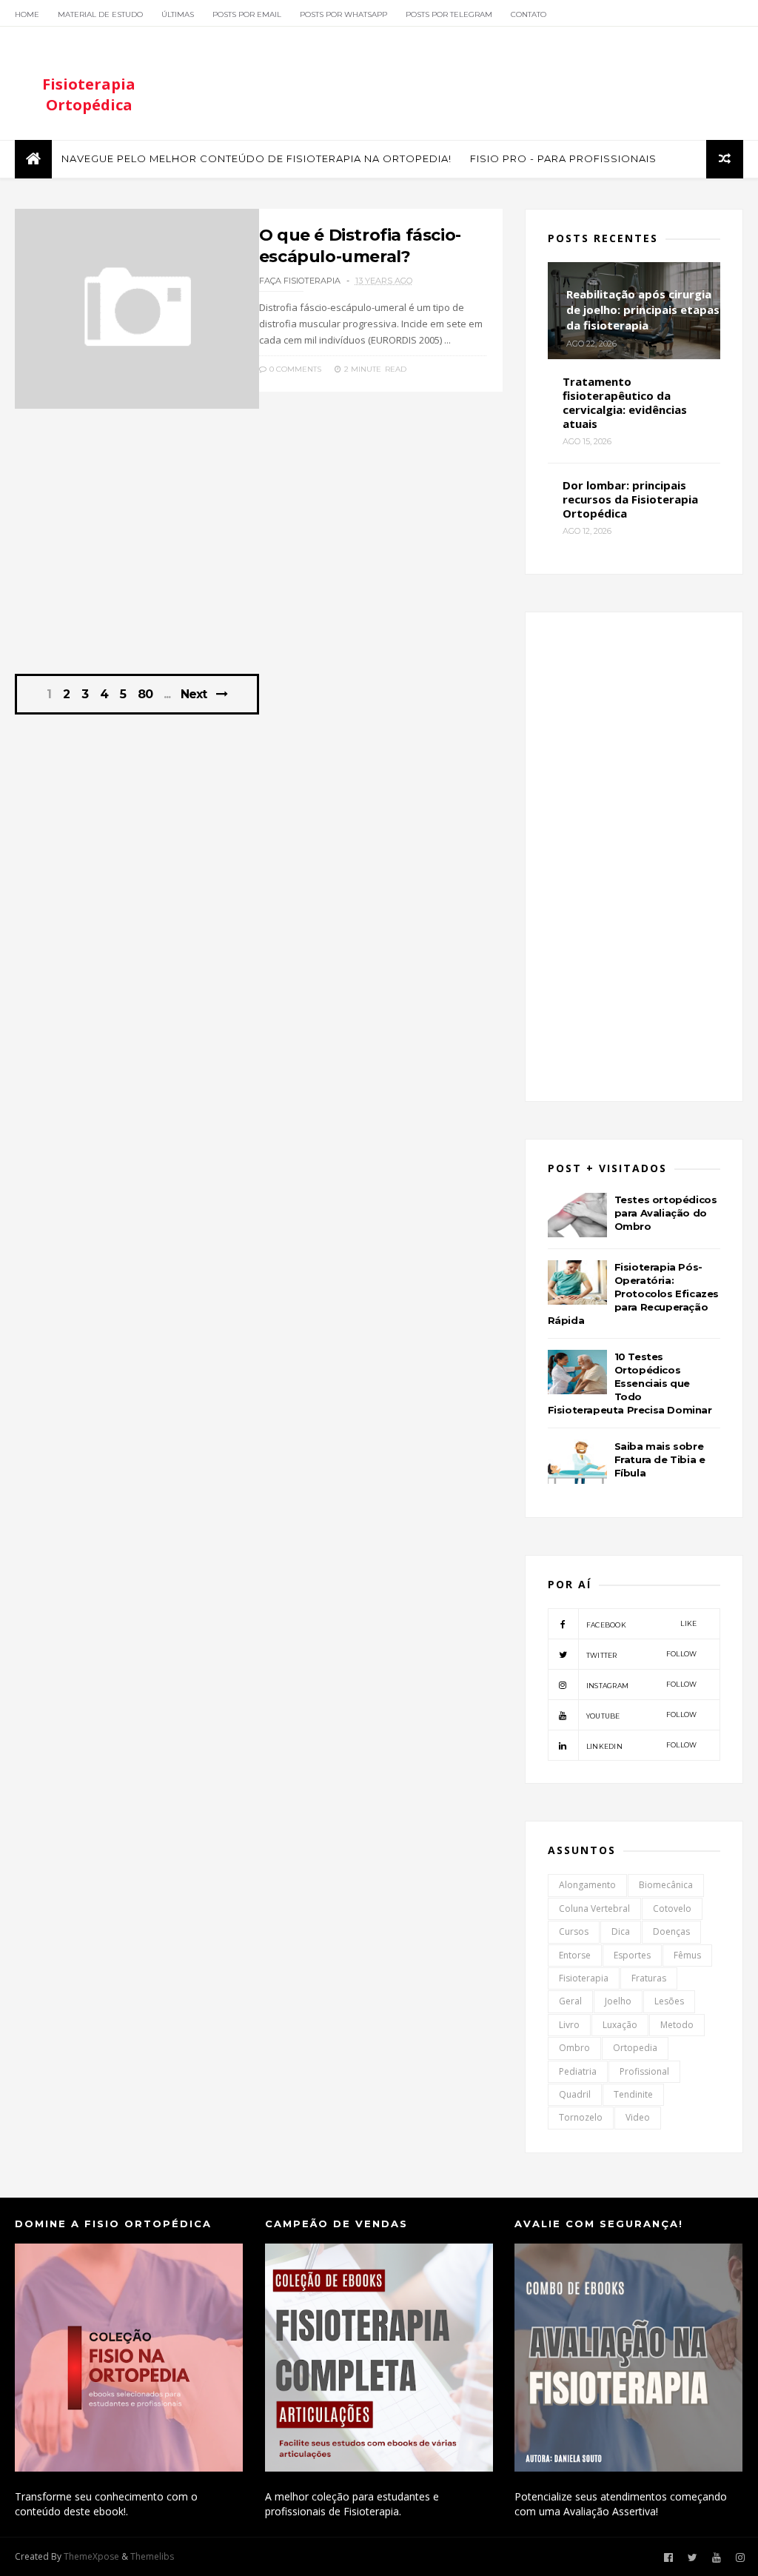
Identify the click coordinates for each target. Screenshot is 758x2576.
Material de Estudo (100, 14)
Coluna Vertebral (594, 1908)
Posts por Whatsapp (343, 14)
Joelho (618, 2001)
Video (638, 2117)
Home (27, 14)
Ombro (574, 2048)
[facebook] (668, 2558)
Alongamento (587, 1885)
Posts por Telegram (449, 14)
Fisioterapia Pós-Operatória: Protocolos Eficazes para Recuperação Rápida (633, 1294)
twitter (642, 1655)
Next (194, 694)
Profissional (644, 2071)
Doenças (671, 1931)
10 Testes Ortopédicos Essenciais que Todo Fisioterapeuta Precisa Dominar (630, 1383)
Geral (570, 2001)
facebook (642, 1624)
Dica (621, 1931)
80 (145, 695)
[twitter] (692, 2558)
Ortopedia (635, 2048)
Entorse (575, 1955)
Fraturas (649, 1978)
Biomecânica (666, 1885)
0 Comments (294, 369)
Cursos (574, 1931)
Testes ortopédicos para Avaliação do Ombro (666, 1213)
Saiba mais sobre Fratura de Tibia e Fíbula (660, 1459)
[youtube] (717, 2558)
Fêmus (687, 1955)
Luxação (620, 2025)
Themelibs (152, 2556)
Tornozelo (581, 2117)
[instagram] (740, 2558)
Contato (529, 14)
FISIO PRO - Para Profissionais (563, 158)
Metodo (677, 2025)
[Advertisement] (259, 549)
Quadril (575, 2094)
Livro (569, 2025)
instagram (642, 1685)
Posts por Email (247, 14)
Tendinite (633, 2094)
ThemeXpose (91, 2556)
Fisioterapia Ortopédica (89, 94)
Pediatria (578, 2071)
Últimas (178, 14)
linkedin (642, 1746)
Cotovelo (672, 1908)
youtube (642, 1715)
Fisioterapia (584, 1978)
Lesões (669, 2001)
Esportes (632, 1955)
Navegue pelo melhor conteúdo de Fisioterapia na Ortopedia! (256, 158)
